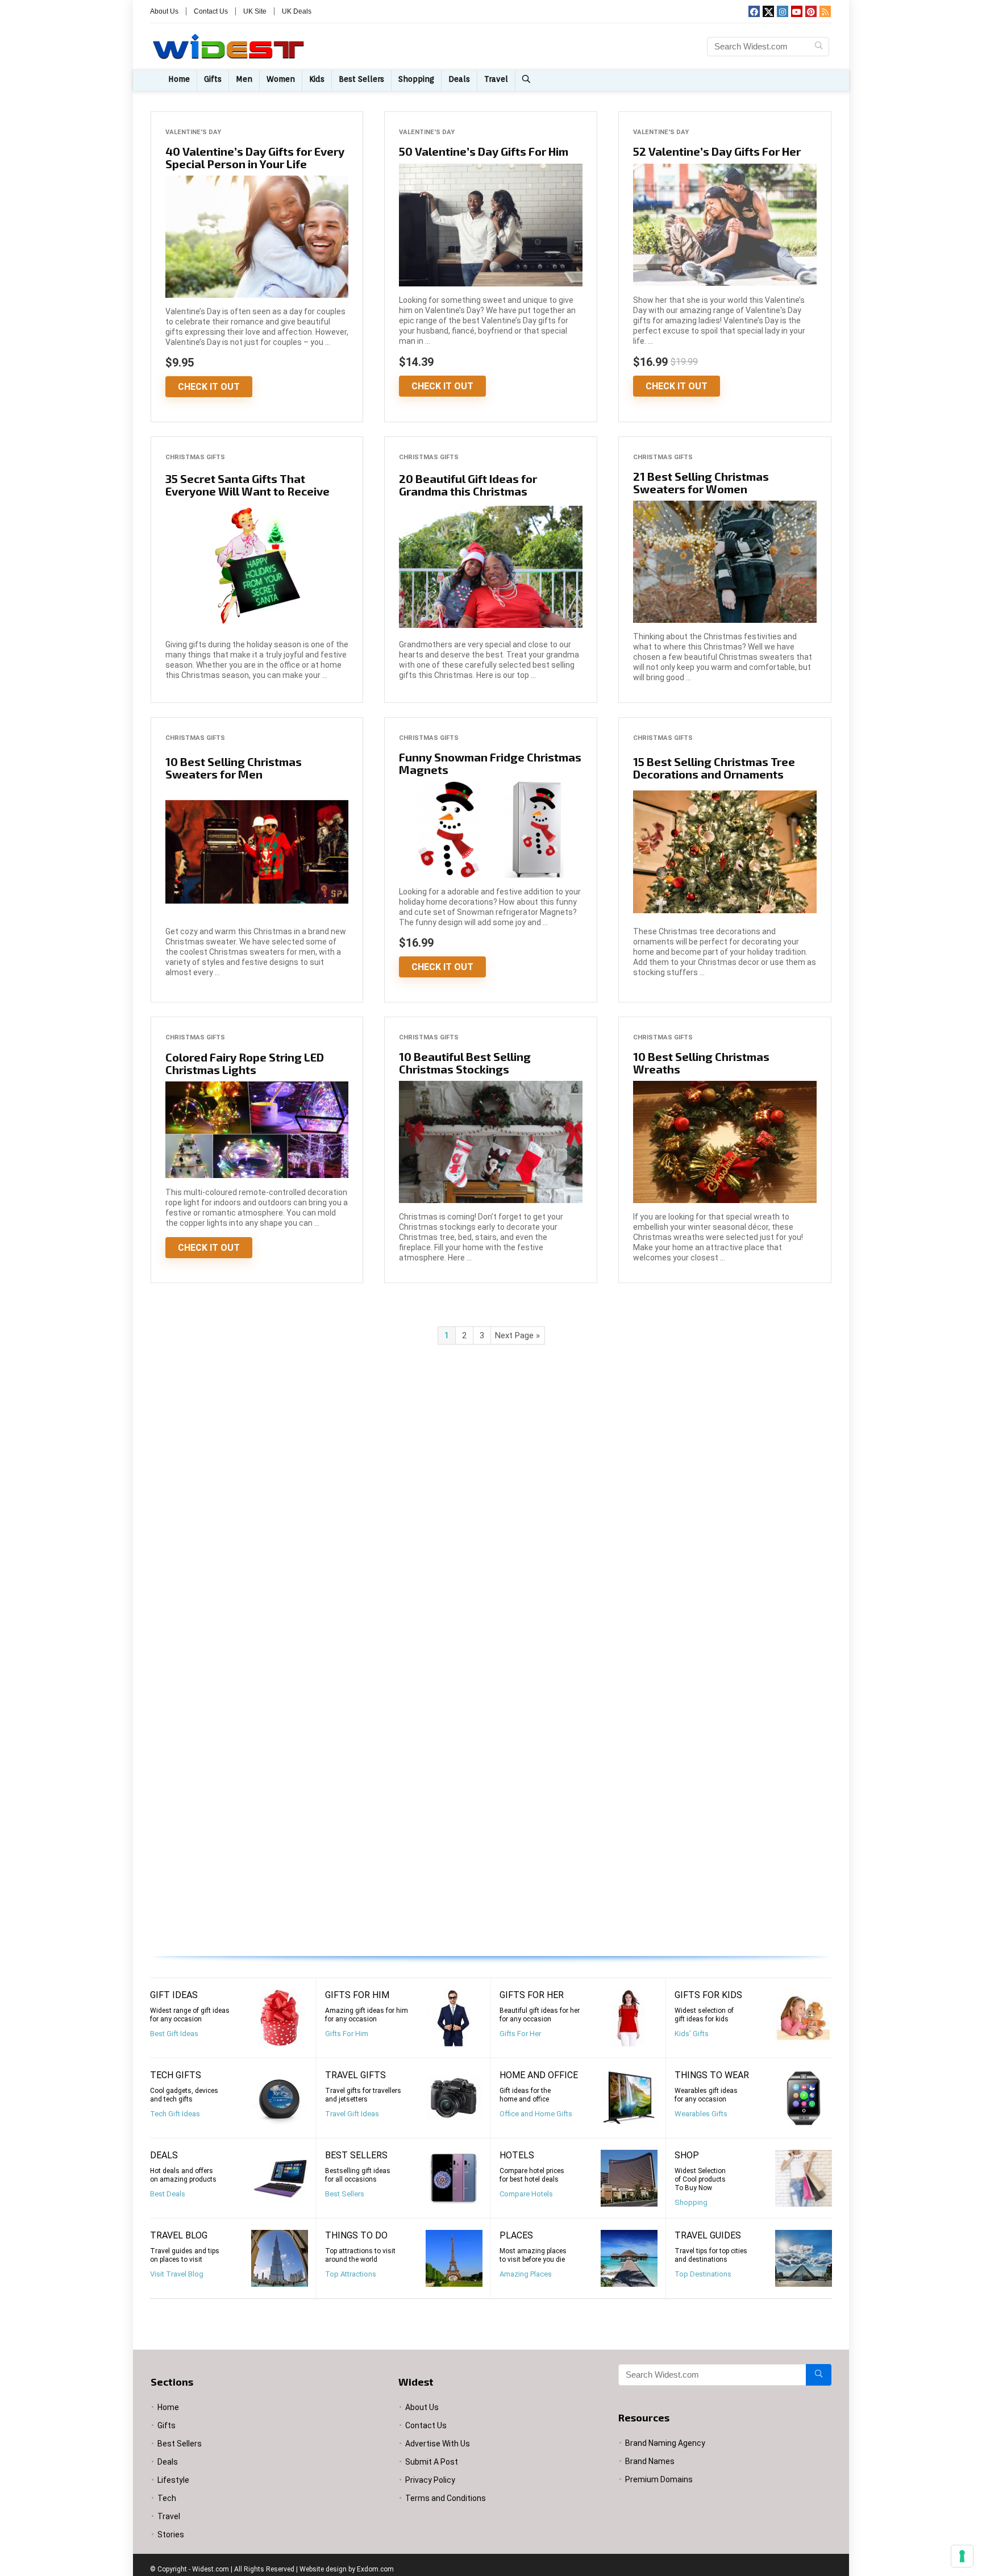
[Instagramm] (783, 11)
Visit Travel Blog (177, 2274)
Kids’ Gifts (692, 2034)
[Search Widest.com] (819, 47)
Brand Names (650, 2461)
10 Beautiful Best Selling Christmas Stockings (465, 1063)
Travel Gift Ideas (352, 2114)
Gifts (213, 79)
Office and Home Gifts (536, 2114)
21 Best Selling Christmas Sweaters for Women (701, 482)
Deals (459, 79)
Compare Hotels (526, 2194)
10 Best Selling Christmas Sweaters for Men (234, 768)
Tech (167, 2498)
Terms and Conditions (446, 2498)
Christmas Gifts (195, 457)
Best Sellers (361, 79)
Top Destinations (703, 2274)
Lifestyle (173, 2480)
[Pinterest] (811, 11)
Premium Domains (659, 2479)
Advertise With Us (438, 2444)
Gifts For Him (347, 2034)
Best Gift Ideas (174, 2034)
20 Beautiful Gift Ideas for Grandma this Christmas (468, 485)
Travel (496, 79)
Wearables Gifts (701, 2114)
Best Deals (168, 2194)
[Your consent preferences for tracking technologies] (962, 2556)
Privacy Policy (430, 2480)
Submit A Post (432, 2462)
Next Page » (517, 1335)
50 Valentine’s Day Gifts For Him (484, 151)
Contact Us (211, 11)
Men (244, 79)
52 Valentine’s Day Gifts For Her (717, 151)
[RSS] (825, 11)
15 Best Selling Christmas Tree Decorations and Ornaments (714, 768)
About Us (164, 11)
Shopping (416, 79)
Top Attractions (351, 2274)
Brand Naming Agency (665, 2443)
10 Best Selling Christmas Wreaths (701, 1063)
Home (179, 79)
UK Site (255, 11)
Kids (317, 79)
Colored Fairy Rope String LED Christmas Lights (245, 1063)
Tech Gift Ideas (175, 2114)
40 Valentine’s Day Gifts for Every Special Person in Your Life (255, 157)
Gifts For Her (520, 2034)
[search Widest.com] (528, 81)
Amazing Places (526, 2274)
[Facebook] (754, 11)
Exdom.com (375, 2569)
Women (281, 79)
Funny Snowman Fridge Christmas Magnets (490, 763)
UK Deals (297, 11)
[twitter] (768, 11)
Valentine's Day (193, 132)
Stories (171, 2535)
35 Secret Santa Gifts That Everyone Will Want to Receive (247, 485)
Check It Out (209, 387)
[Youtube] (797, 11)
